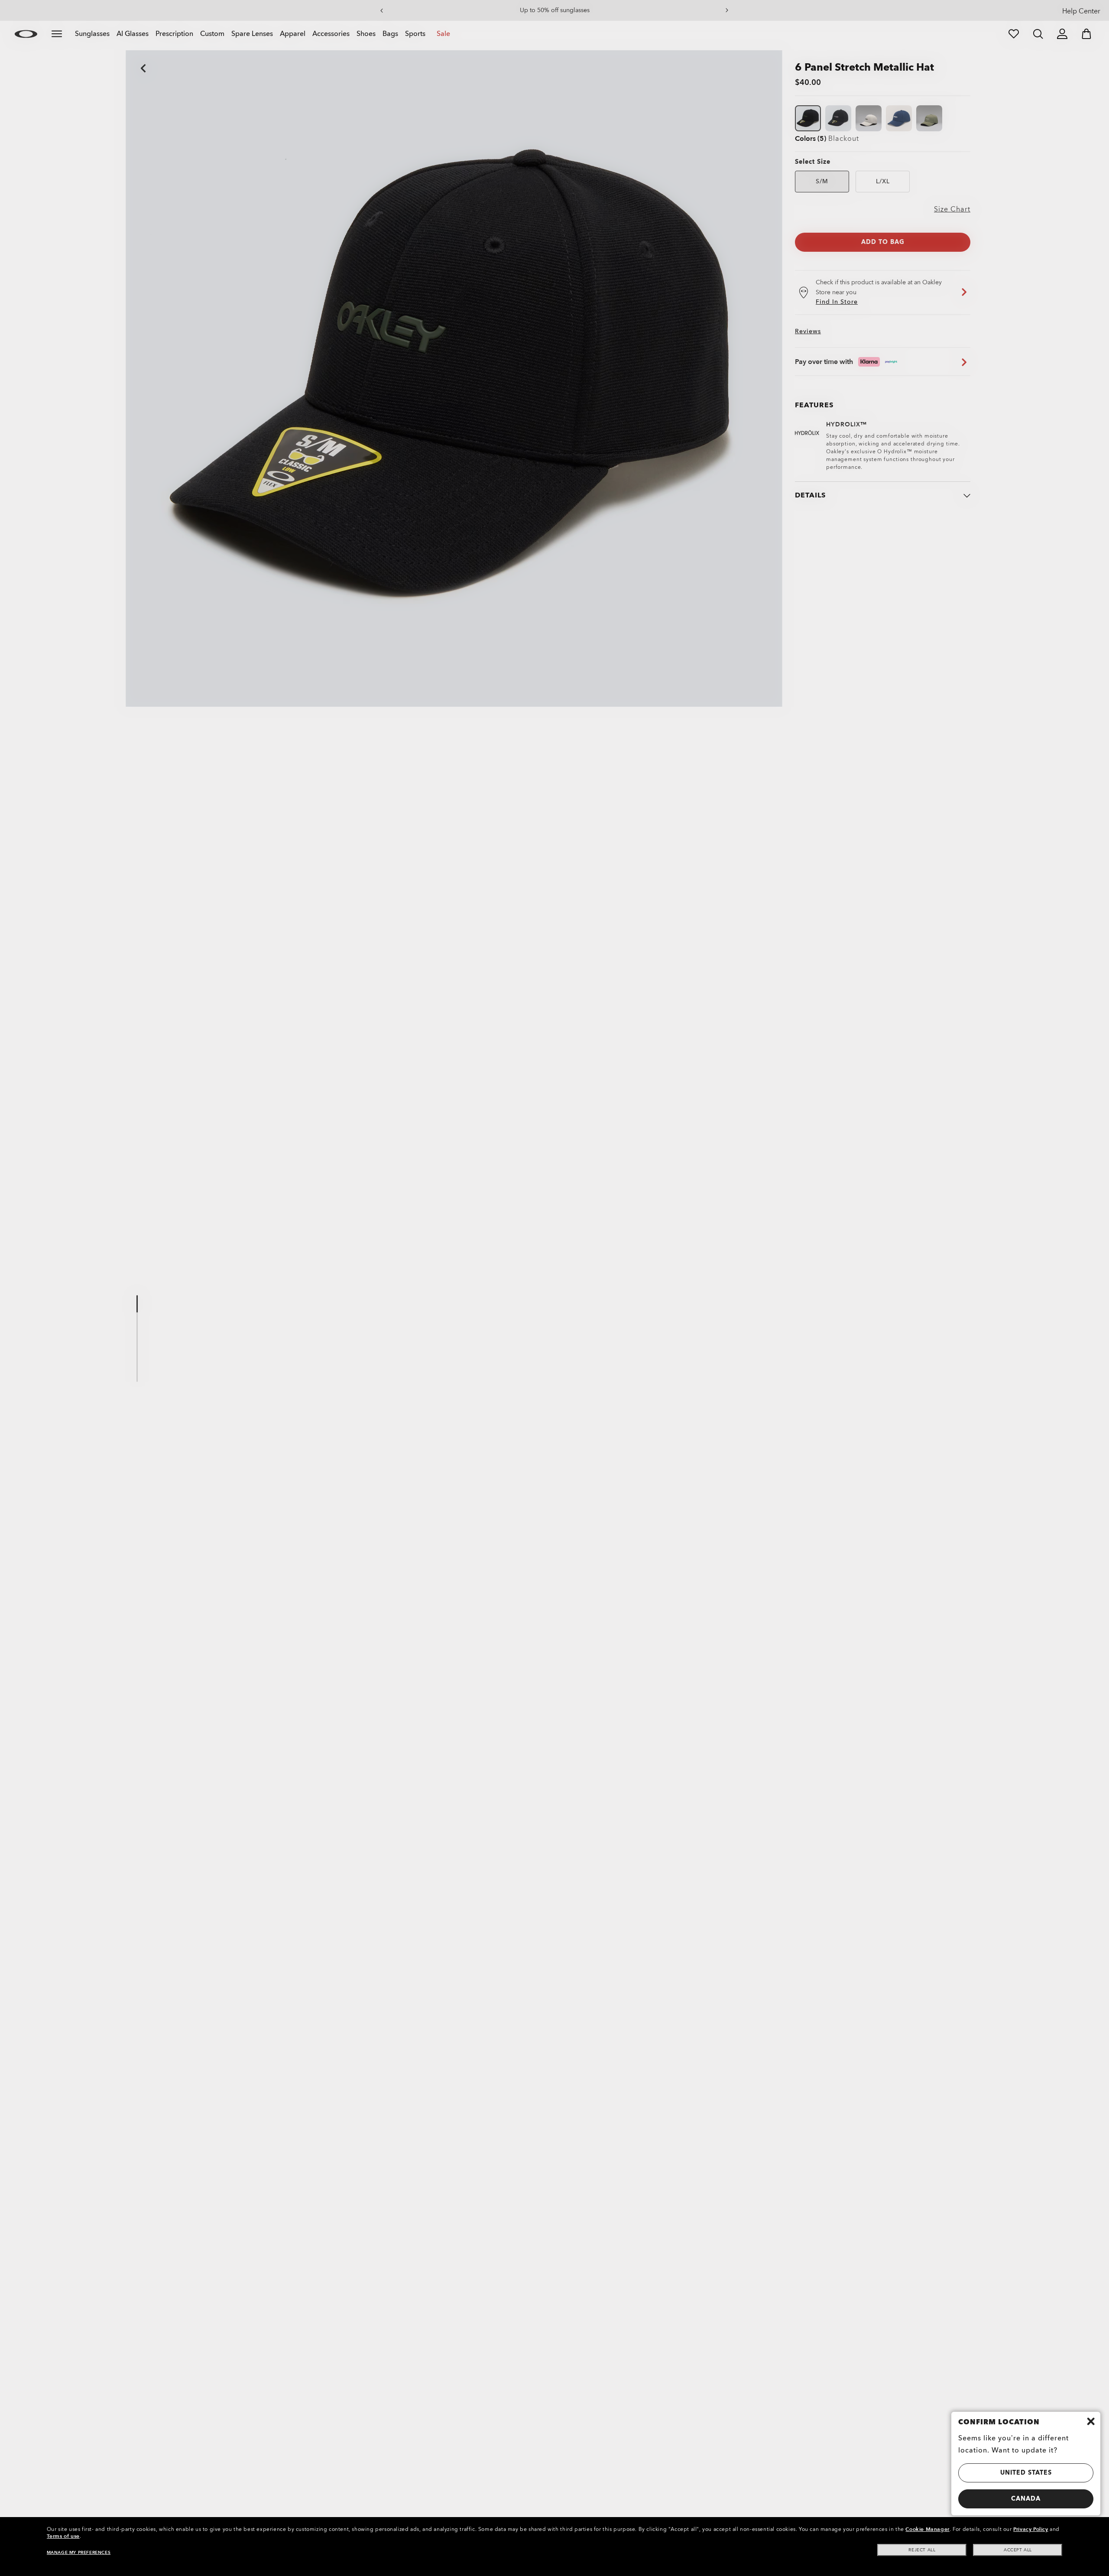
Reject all (922, 2550)
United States (1026, 2473)
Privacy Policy (1031, 2529)
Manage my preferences (79, 2553)
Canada (1026, 2499)
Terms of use (63, 2536)
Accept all (1018, 2550)
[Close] (1091, 2421)
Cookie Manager (927, 2529)
